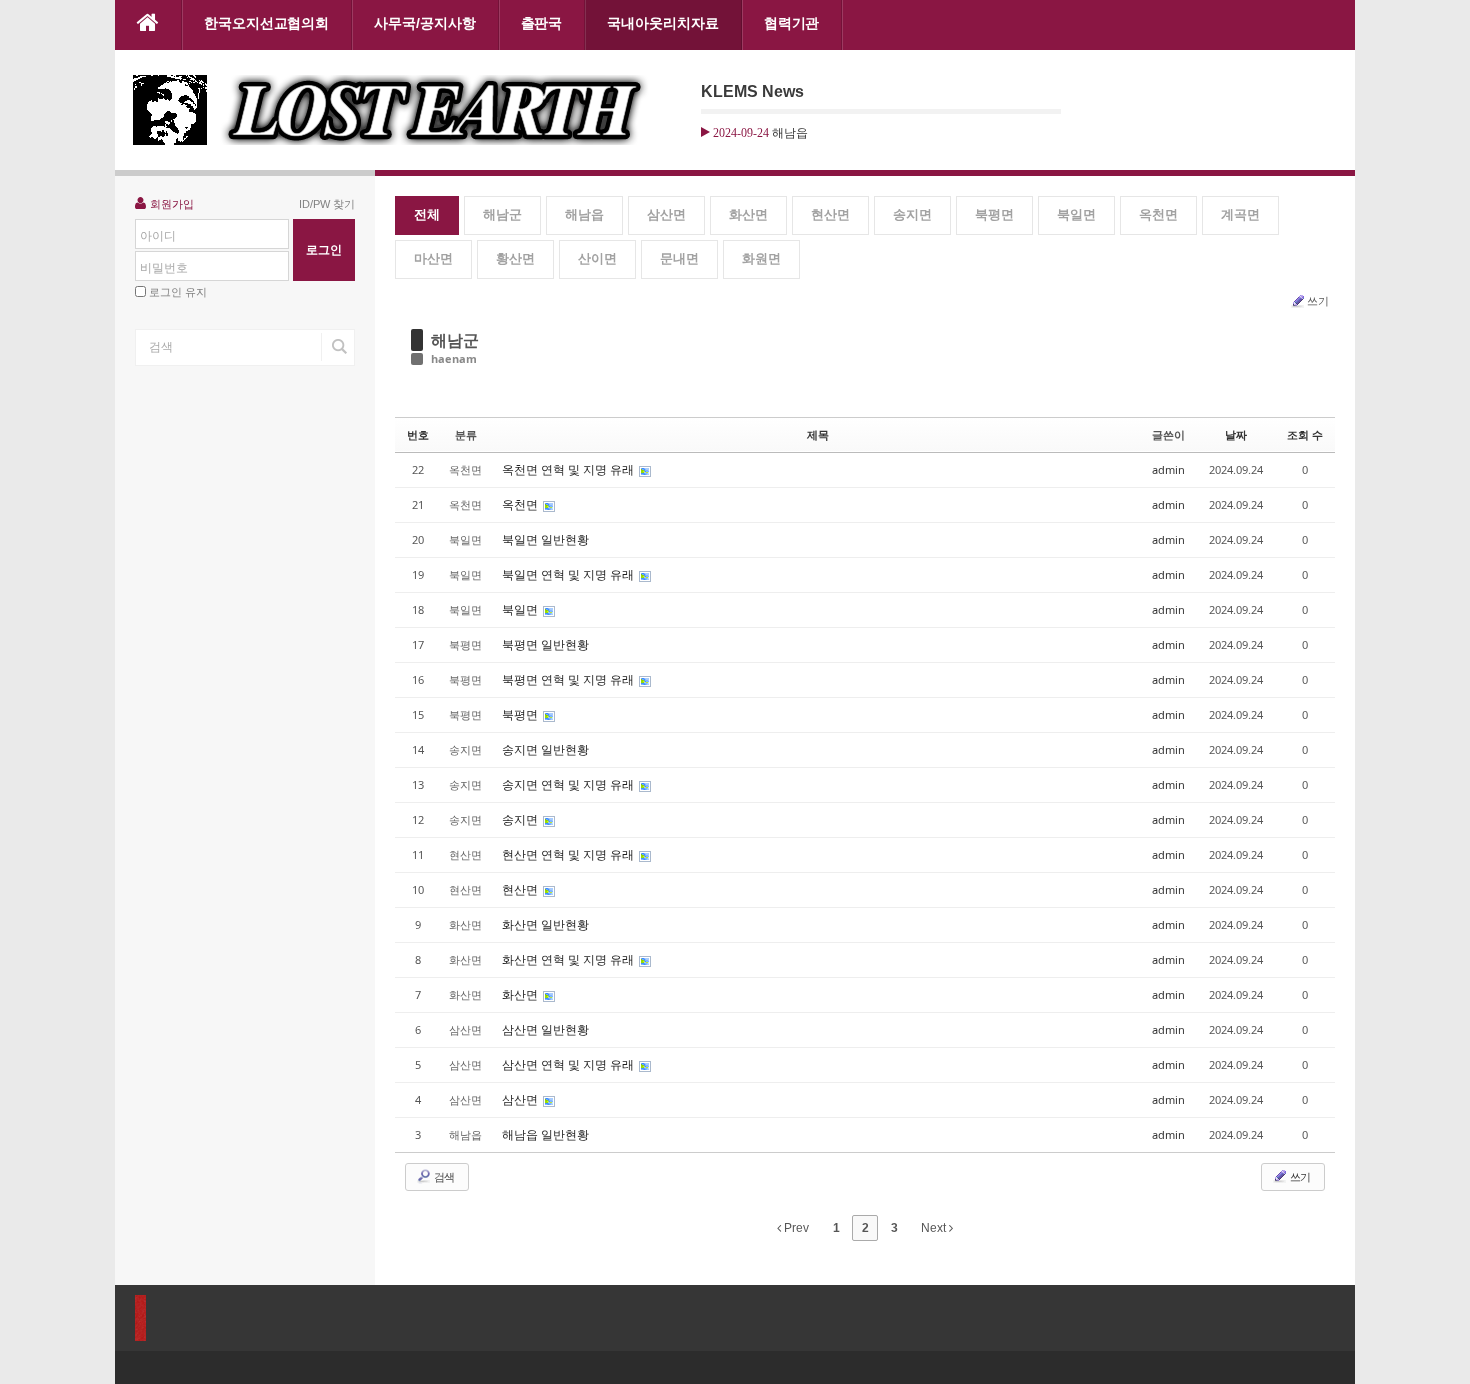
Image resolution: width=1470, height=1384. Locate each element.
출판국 (542, 23)
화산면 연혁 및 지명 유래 (569, 959)
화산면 (748, 214)
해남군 (502, 214)
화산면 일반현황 (545, 924)
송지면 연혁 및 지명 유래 (569, 784)
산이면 (597, 258)
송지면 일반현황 (545, 749)
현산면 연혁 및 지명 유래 (569, 854)
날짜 (1236, 434)
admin (1168, 469)
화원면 (761, 258)
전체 (427, 214)
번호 (418, 434)
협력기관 (792, 23)
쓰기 (1318, 300)
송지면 (912, 214)
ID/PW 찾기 (327, 204)
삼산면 (666, 214)
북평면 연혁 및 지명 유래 (569, 679)
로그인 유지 (178, 292)
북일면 (1076, 214)
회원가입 (172, 204)
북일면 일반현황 (545, 539)
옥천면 (1158, 214)
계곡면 (1240, 214)
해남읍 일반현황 (545, 1134)
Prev (795, 1228)
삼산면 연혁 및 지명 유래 (569, 1064)
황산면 (515, 258)
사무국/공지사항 (424, 23)
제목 (818, 434)
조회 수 (1305, 434)
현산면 (830, 214)
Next (935, 1228)
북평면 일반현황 (545, 644)
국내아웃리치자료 (662, 23)
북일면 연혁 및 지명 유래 (569, 574)
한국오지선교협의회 (266, 23)
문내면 (679, 258)
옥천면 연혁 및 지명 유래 (569, 469)
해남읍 (584, 214)
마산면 (433, 258)
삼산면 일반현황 (545, 1029)
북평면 (994, 214)
